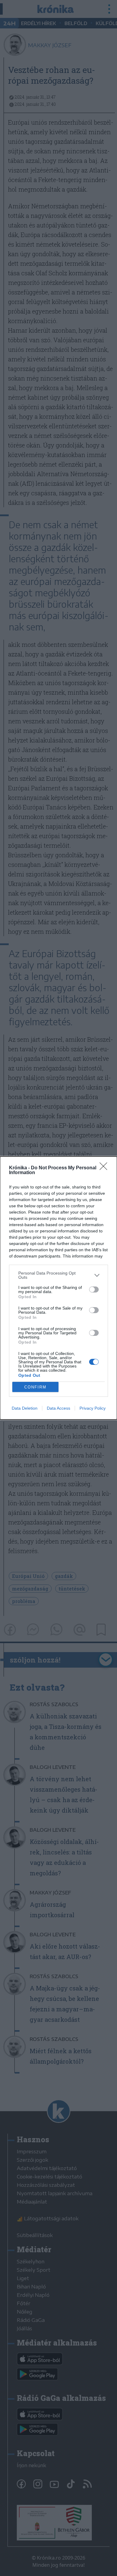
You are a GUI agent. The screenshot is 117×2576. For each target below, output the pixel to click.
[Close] (105, 1168)
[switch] (94, 1289)
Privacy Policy (93, 1408)
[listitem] (58, 1275)
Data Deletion (25, 1408)
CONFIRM (35, 1387)
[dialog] (58, 1288)
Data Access (58, 1408)
